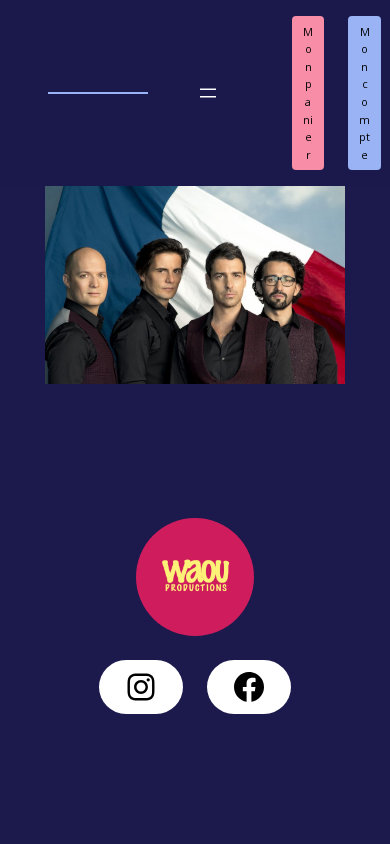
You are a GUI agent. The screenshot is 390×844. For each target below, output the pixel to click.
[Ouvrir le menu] (208, 93)
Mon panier (308, 93)
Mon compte (364, 93)
